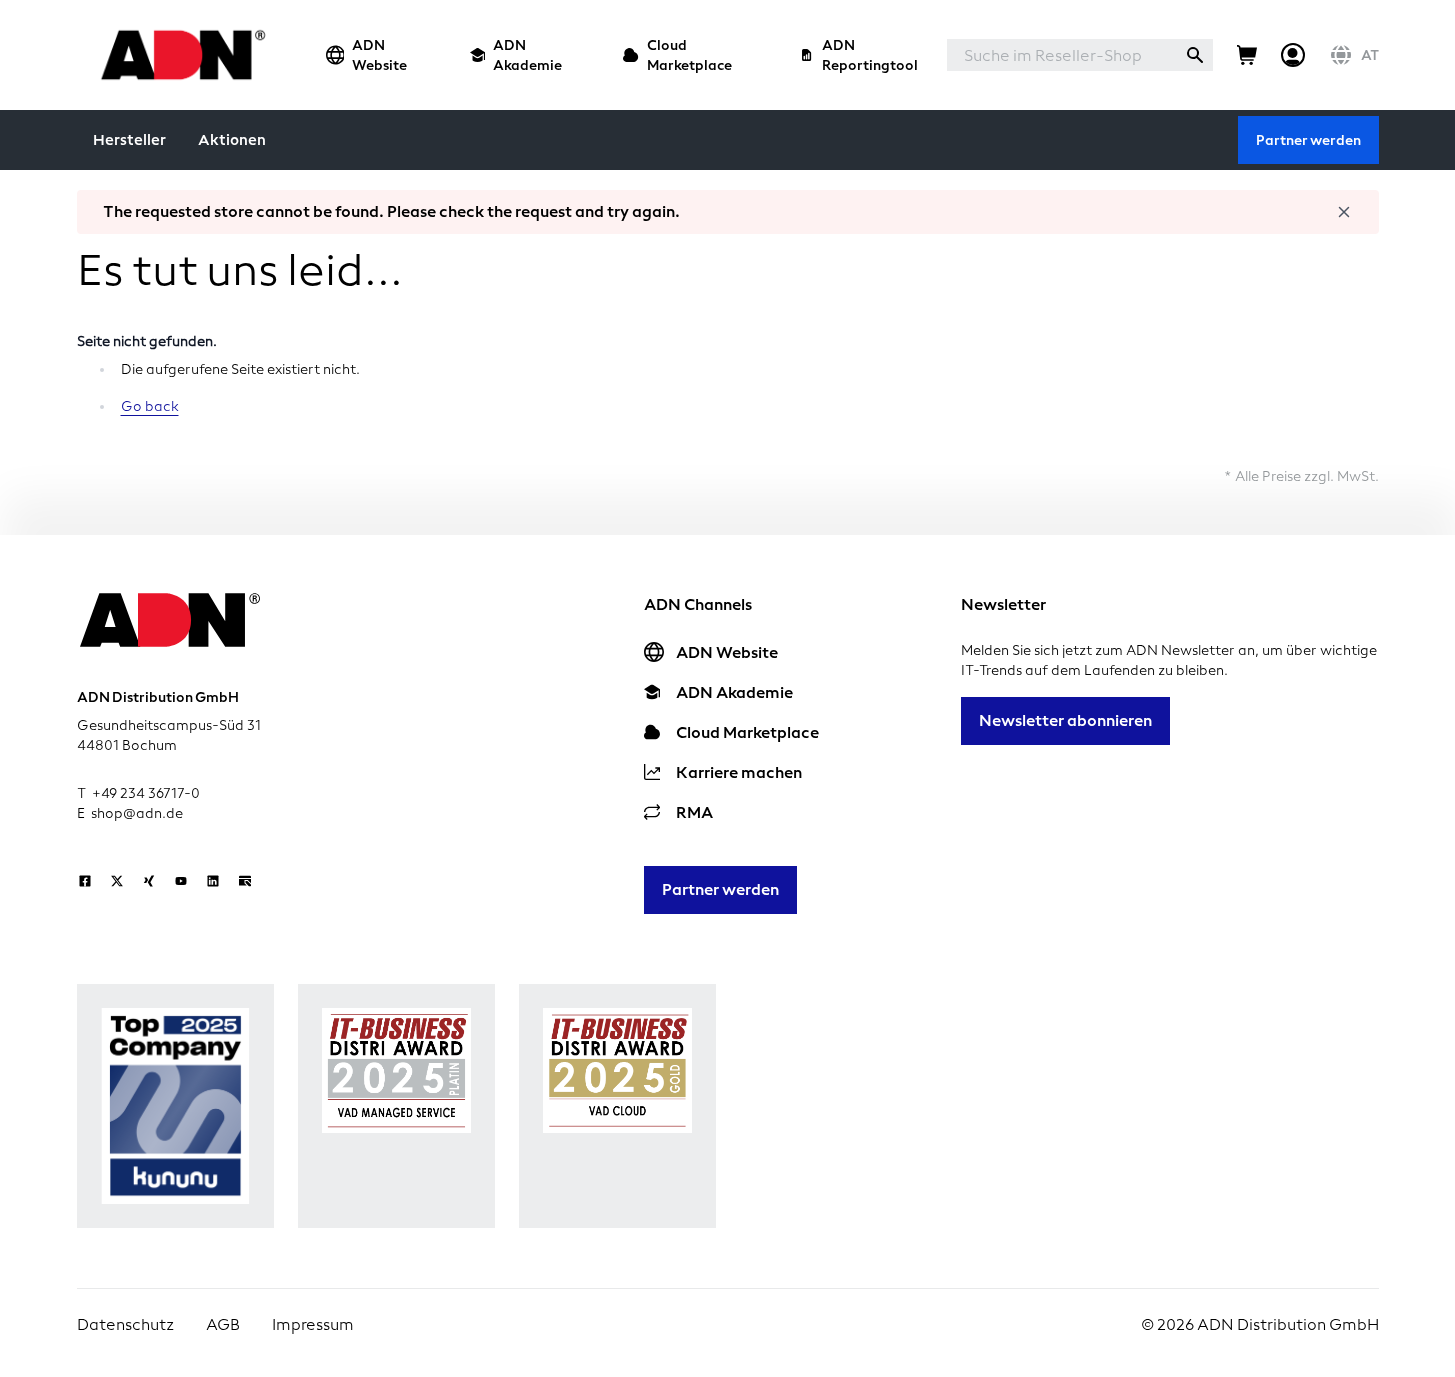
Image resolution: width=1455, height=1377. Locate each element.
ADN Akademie (527, 55)
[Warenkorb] (1247, 55)
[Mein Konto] (1293, 55)
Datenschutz (125, 1324)
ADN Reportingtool (870, 55)
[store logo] (177, 54)
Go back (150, 406)
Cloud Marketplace (689, 55)
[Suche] (1195, 55)
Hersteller (129, 140)
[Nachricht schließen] (1344, 212)
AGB (223, 1324)
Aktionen (232, 140)
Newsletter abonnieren (1065, 720)
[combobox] (1062, 55)
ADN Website (379, 55)
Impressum (313, 1324)
